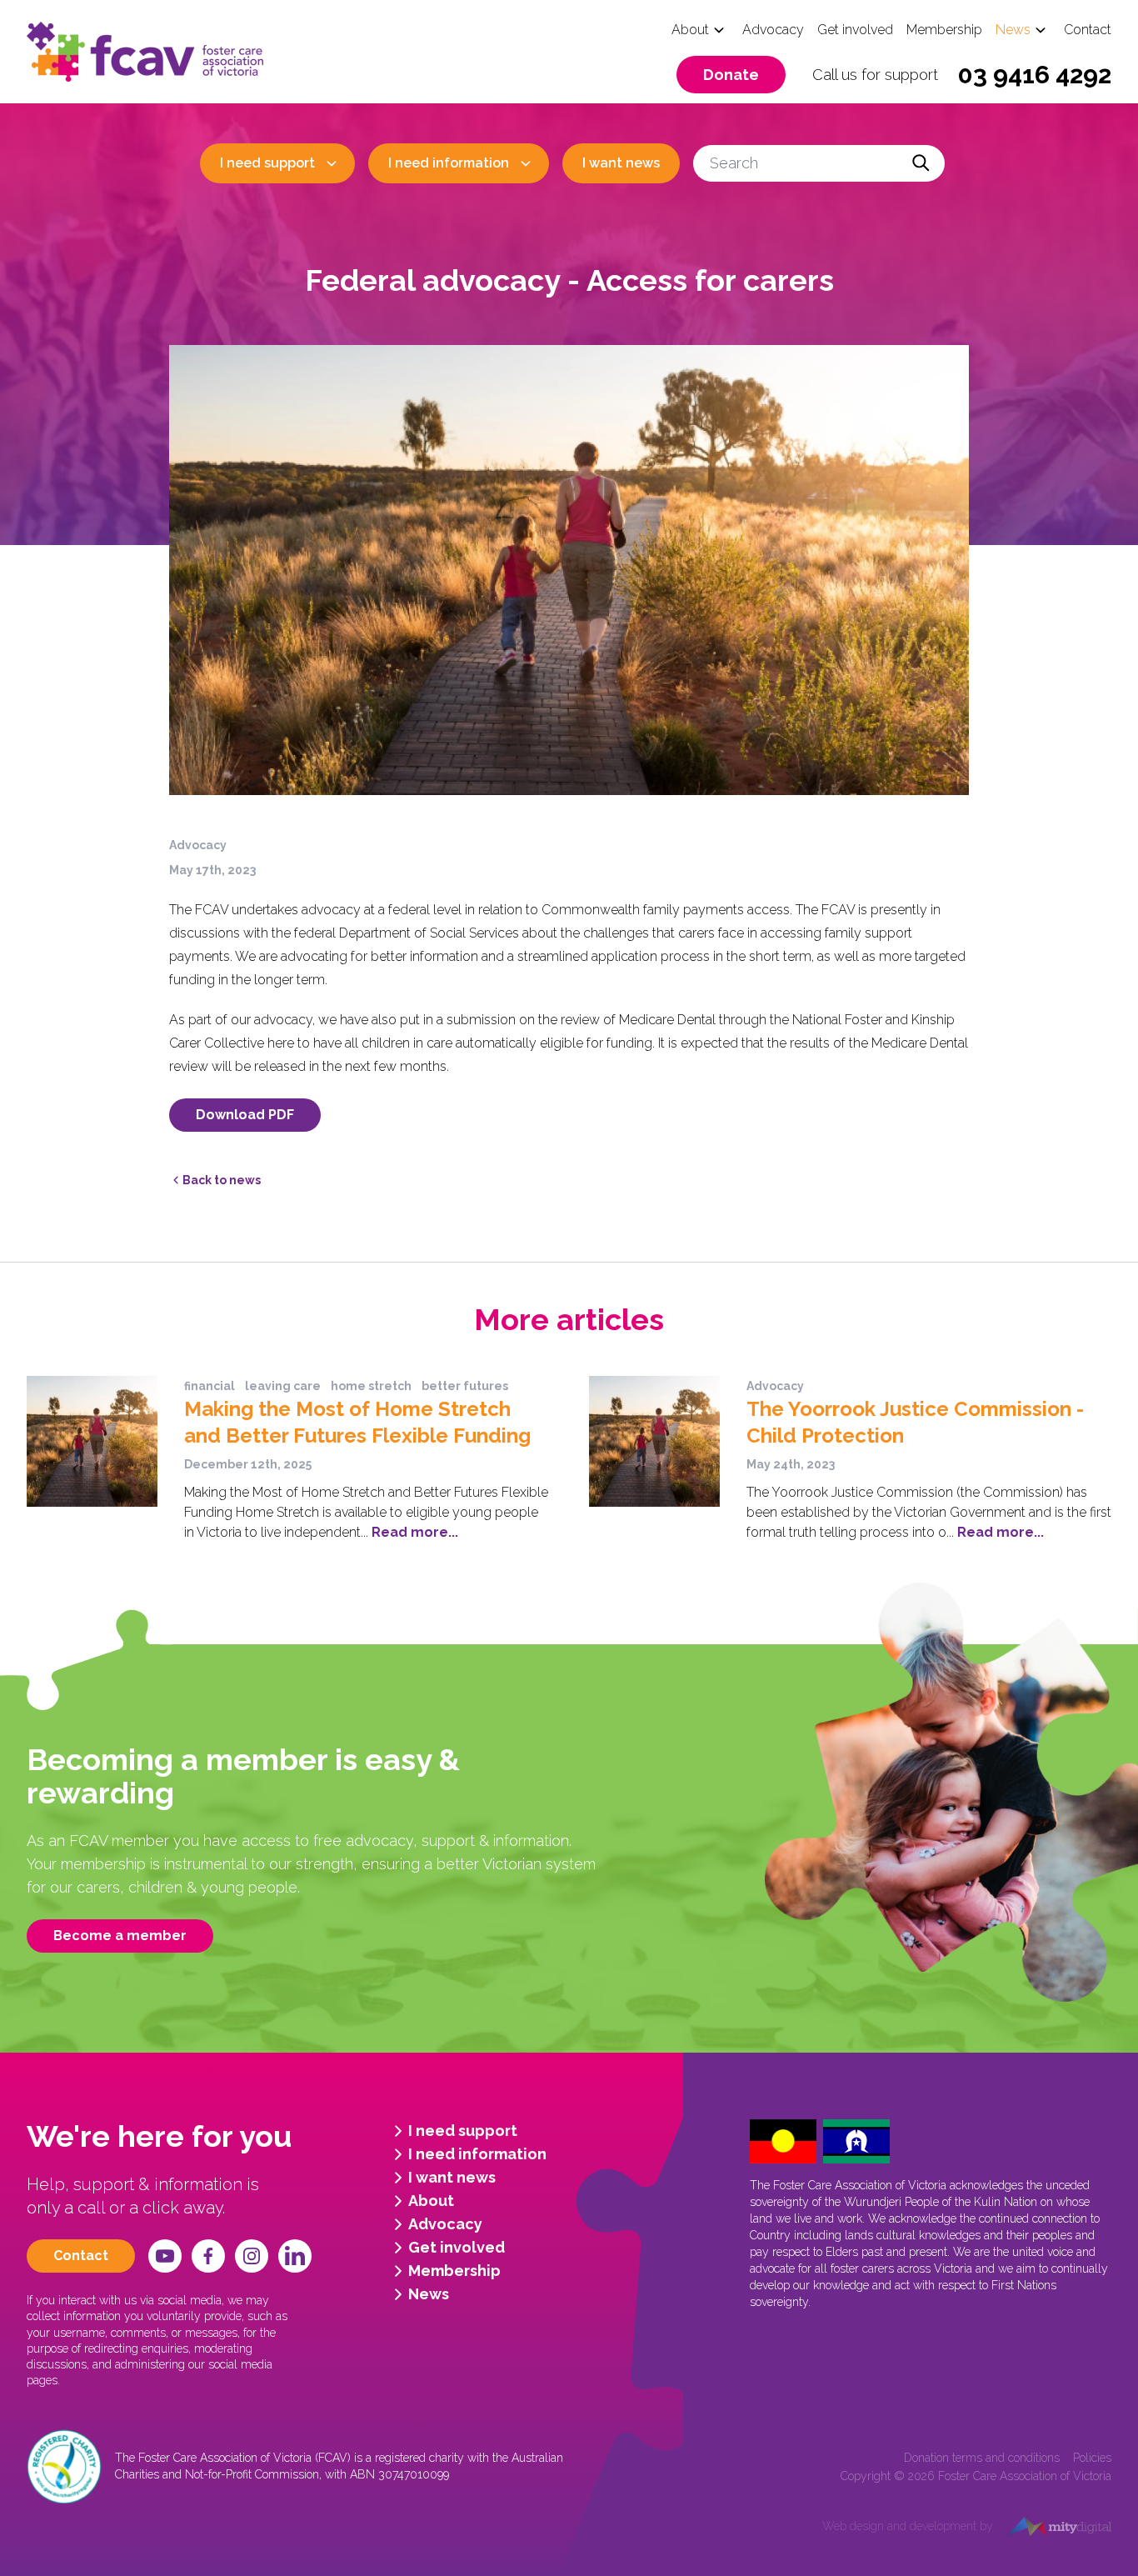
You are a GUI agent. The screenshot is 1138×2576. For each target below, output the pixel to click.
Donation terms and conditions (982, 2458)
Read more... (413, 1532)
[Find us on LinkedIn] (295, 2256)
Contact (1088, 30)
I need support (267, 163)
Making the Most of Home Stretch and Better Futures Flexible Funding (357, 1422)
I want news (621, 163)
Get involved (855, 30)
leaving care (283, 1386)
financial (210, 1386)
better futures (465, 1386)
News (1013, 30)
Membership (944, 30)
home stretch (371, 1386)
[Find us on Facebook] (208, 2256)
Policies (1092, 2458)
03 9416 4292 (1035, 75)
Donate (731, 75)
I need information (449, 163)
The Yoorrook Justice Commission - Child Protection (915, 1422)
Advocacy (773, 30)
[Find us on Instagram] (252, 2256)
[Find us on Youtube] (165, 2256)
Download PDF (245, 1115)
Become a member (120, 1936)
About (690, 30)
